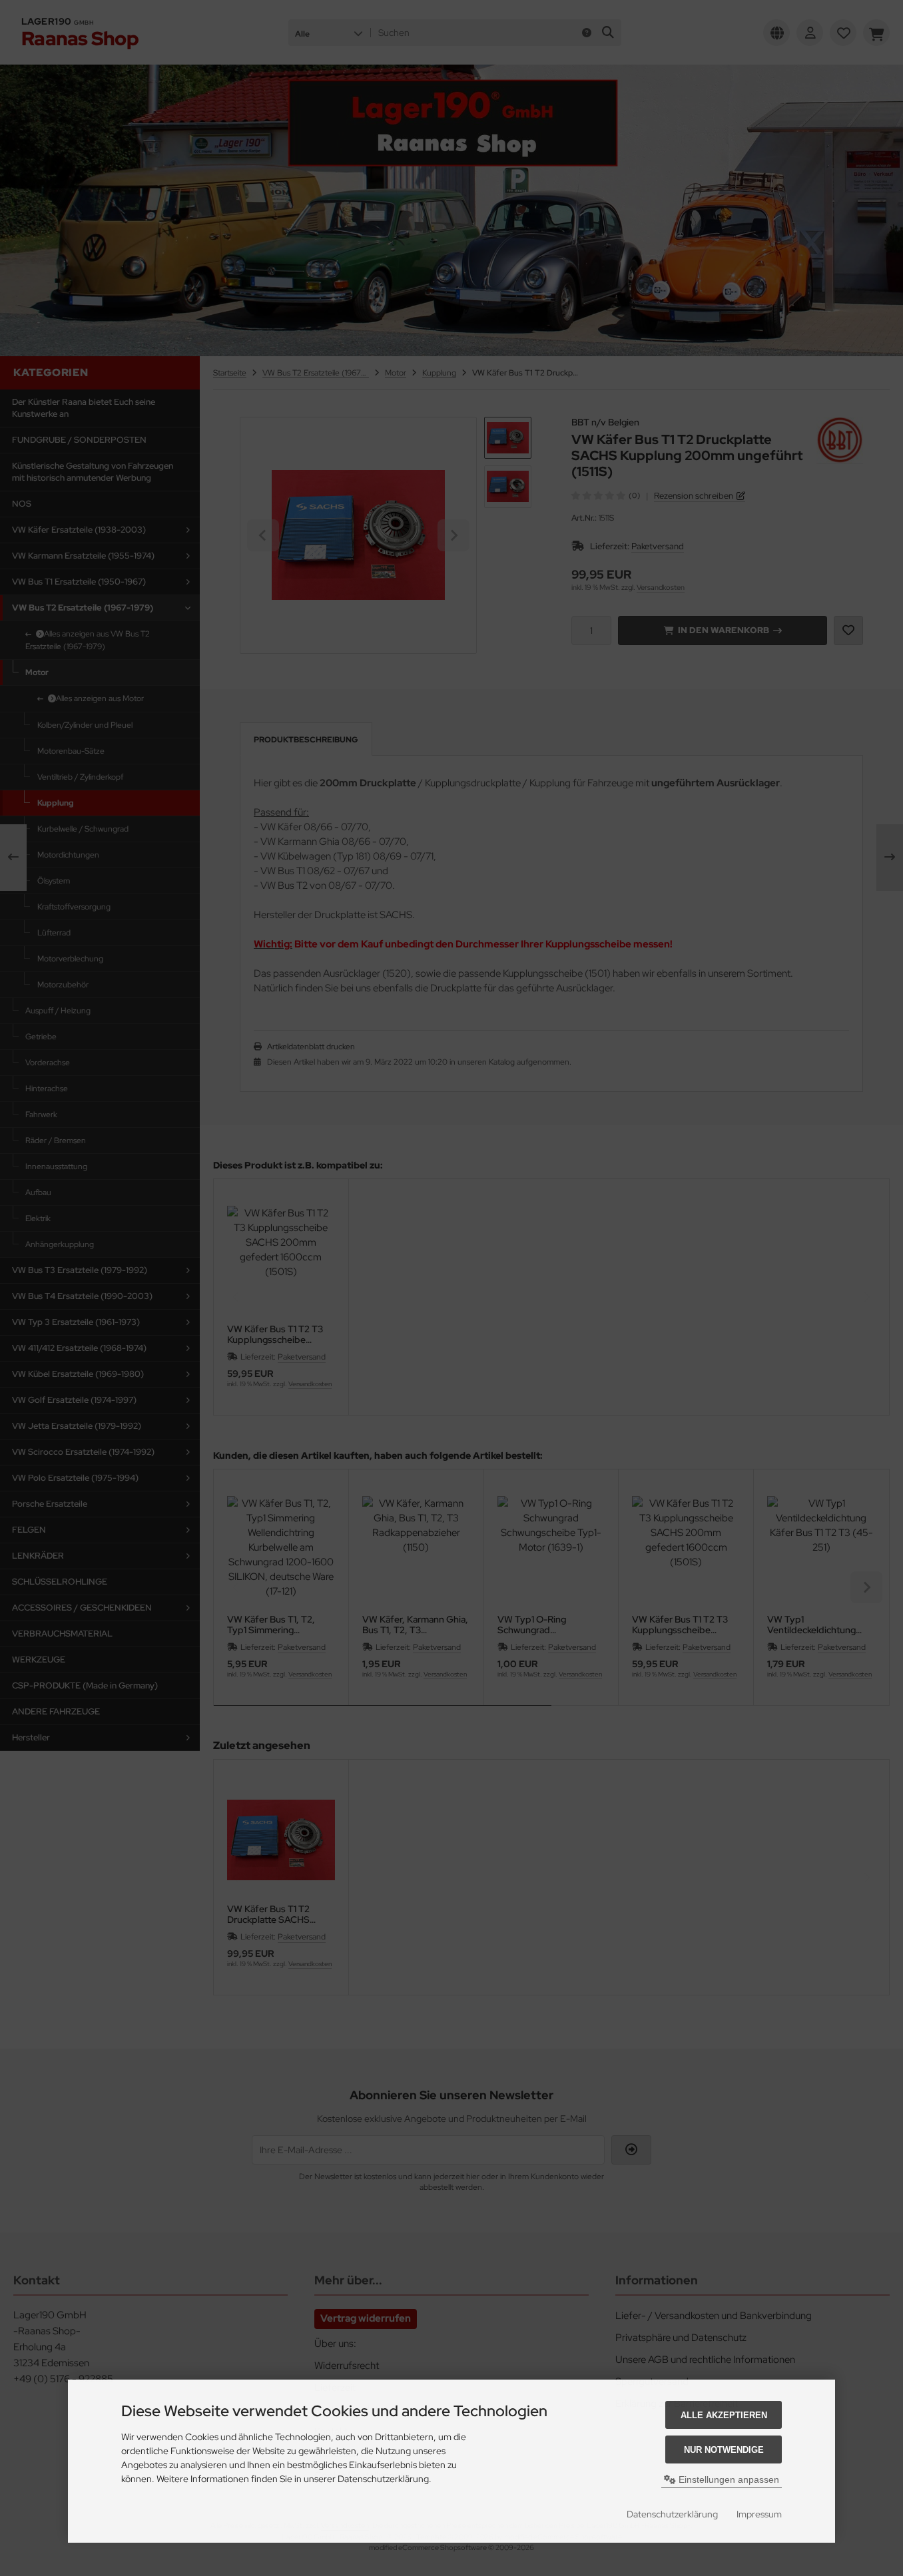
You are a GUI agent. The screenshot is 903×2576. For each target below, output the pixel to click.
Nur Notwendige (724, 2450)
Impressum (759, 2514)
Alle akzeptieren (724, 2415)
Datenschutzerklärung (672, 2514)
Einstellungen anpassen (728, 2479)
